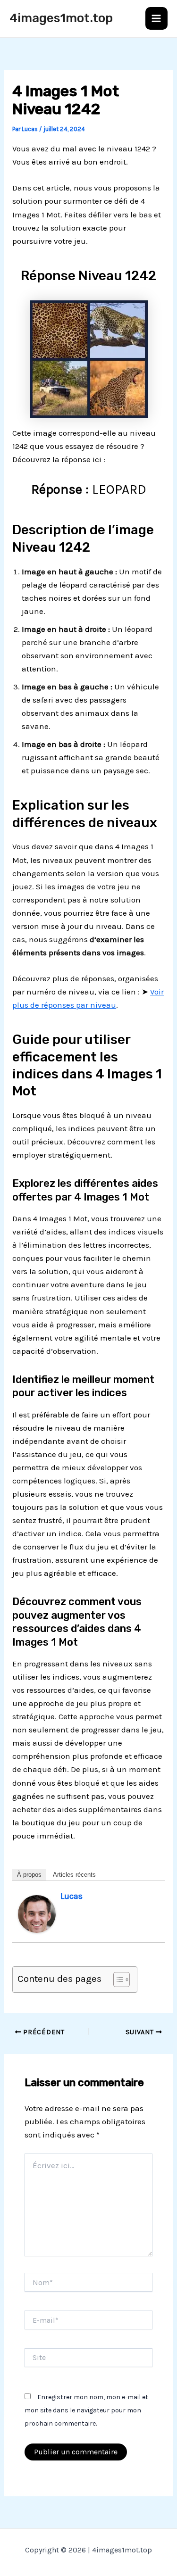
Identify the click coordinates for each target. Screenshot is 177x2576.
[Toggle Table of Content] (117, 1980)
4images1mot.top (61, 18)
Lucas (72, 1896)
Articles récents (74, 1875)
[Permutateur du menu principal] (157, 18)
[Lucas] (37, 1913)
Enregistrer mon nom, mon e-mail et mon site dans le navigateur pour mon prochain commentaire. (86, 2410)
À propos (29, 1875)
